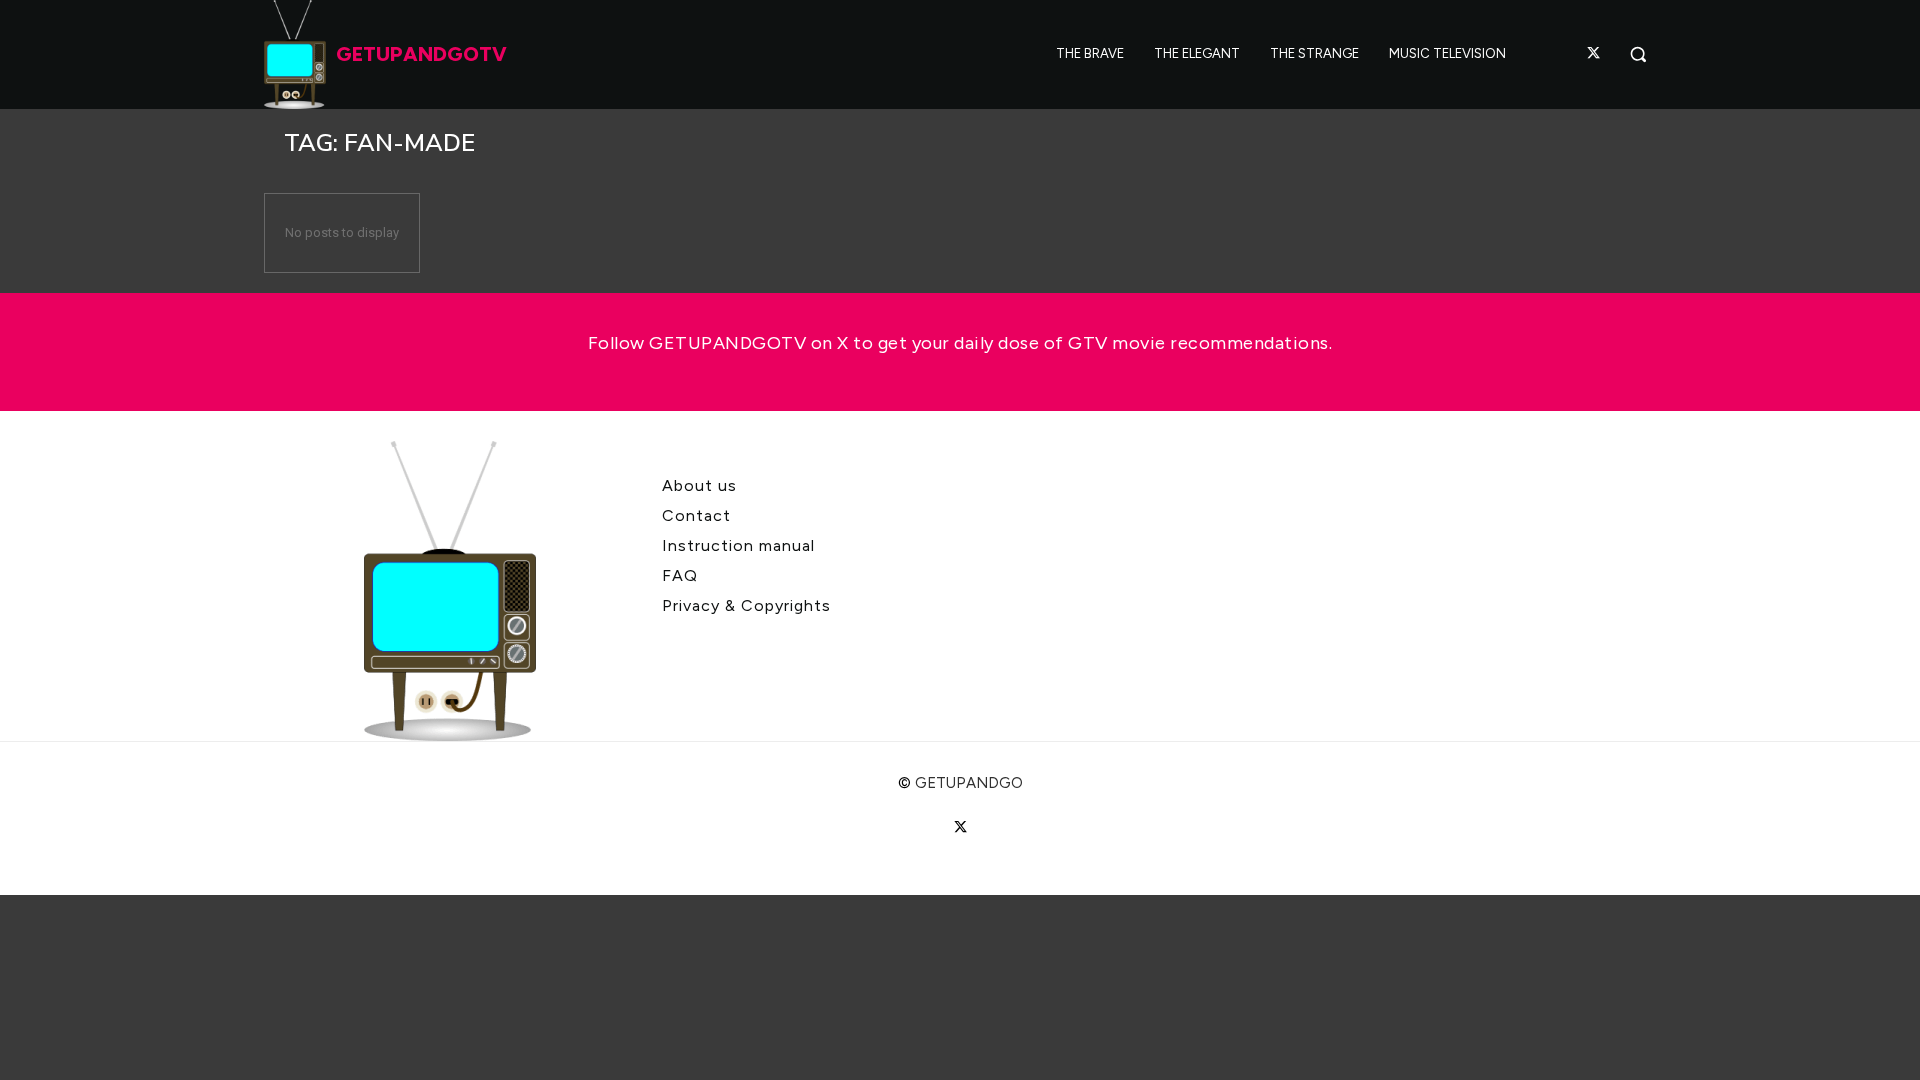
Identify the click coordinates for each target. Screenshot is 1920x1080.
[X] (1594, 54)
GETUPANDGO (969, 783)
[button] (1638, 54)
